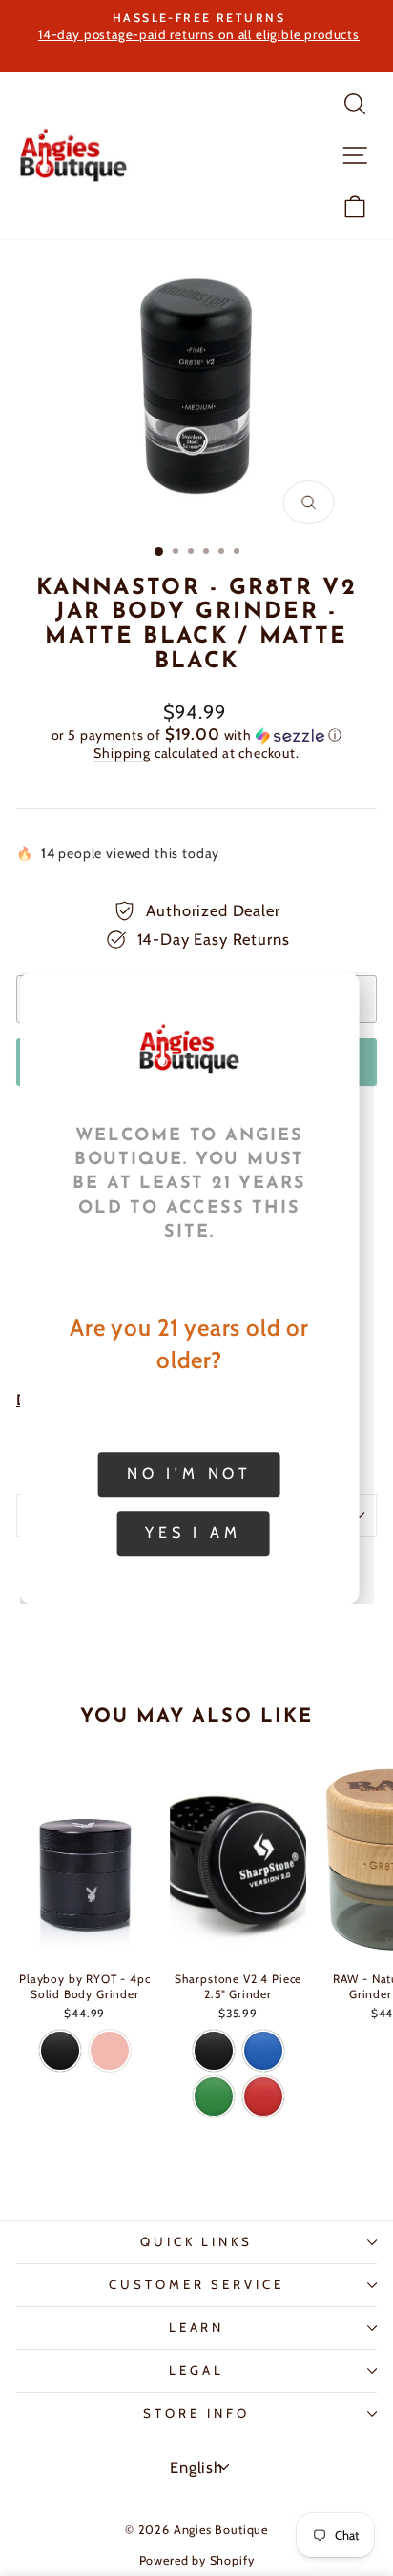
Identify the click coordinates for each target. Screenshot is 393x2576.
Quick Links (197, 2241)
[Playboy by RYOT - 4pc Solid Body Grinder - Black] (60, 2051)
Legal (196, 2370)
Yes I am (193, 1533)
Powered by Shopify (197, 2560)
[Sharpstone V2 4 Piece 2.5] (214, 2051)
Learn (197, 2327)
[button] (196, 735)
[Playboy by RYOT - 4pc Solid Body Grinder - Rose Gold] (110, 2051)
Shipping (122, 753)
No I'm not (189, 1473)
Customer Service (197, 2284)
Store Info (196, 2413)
